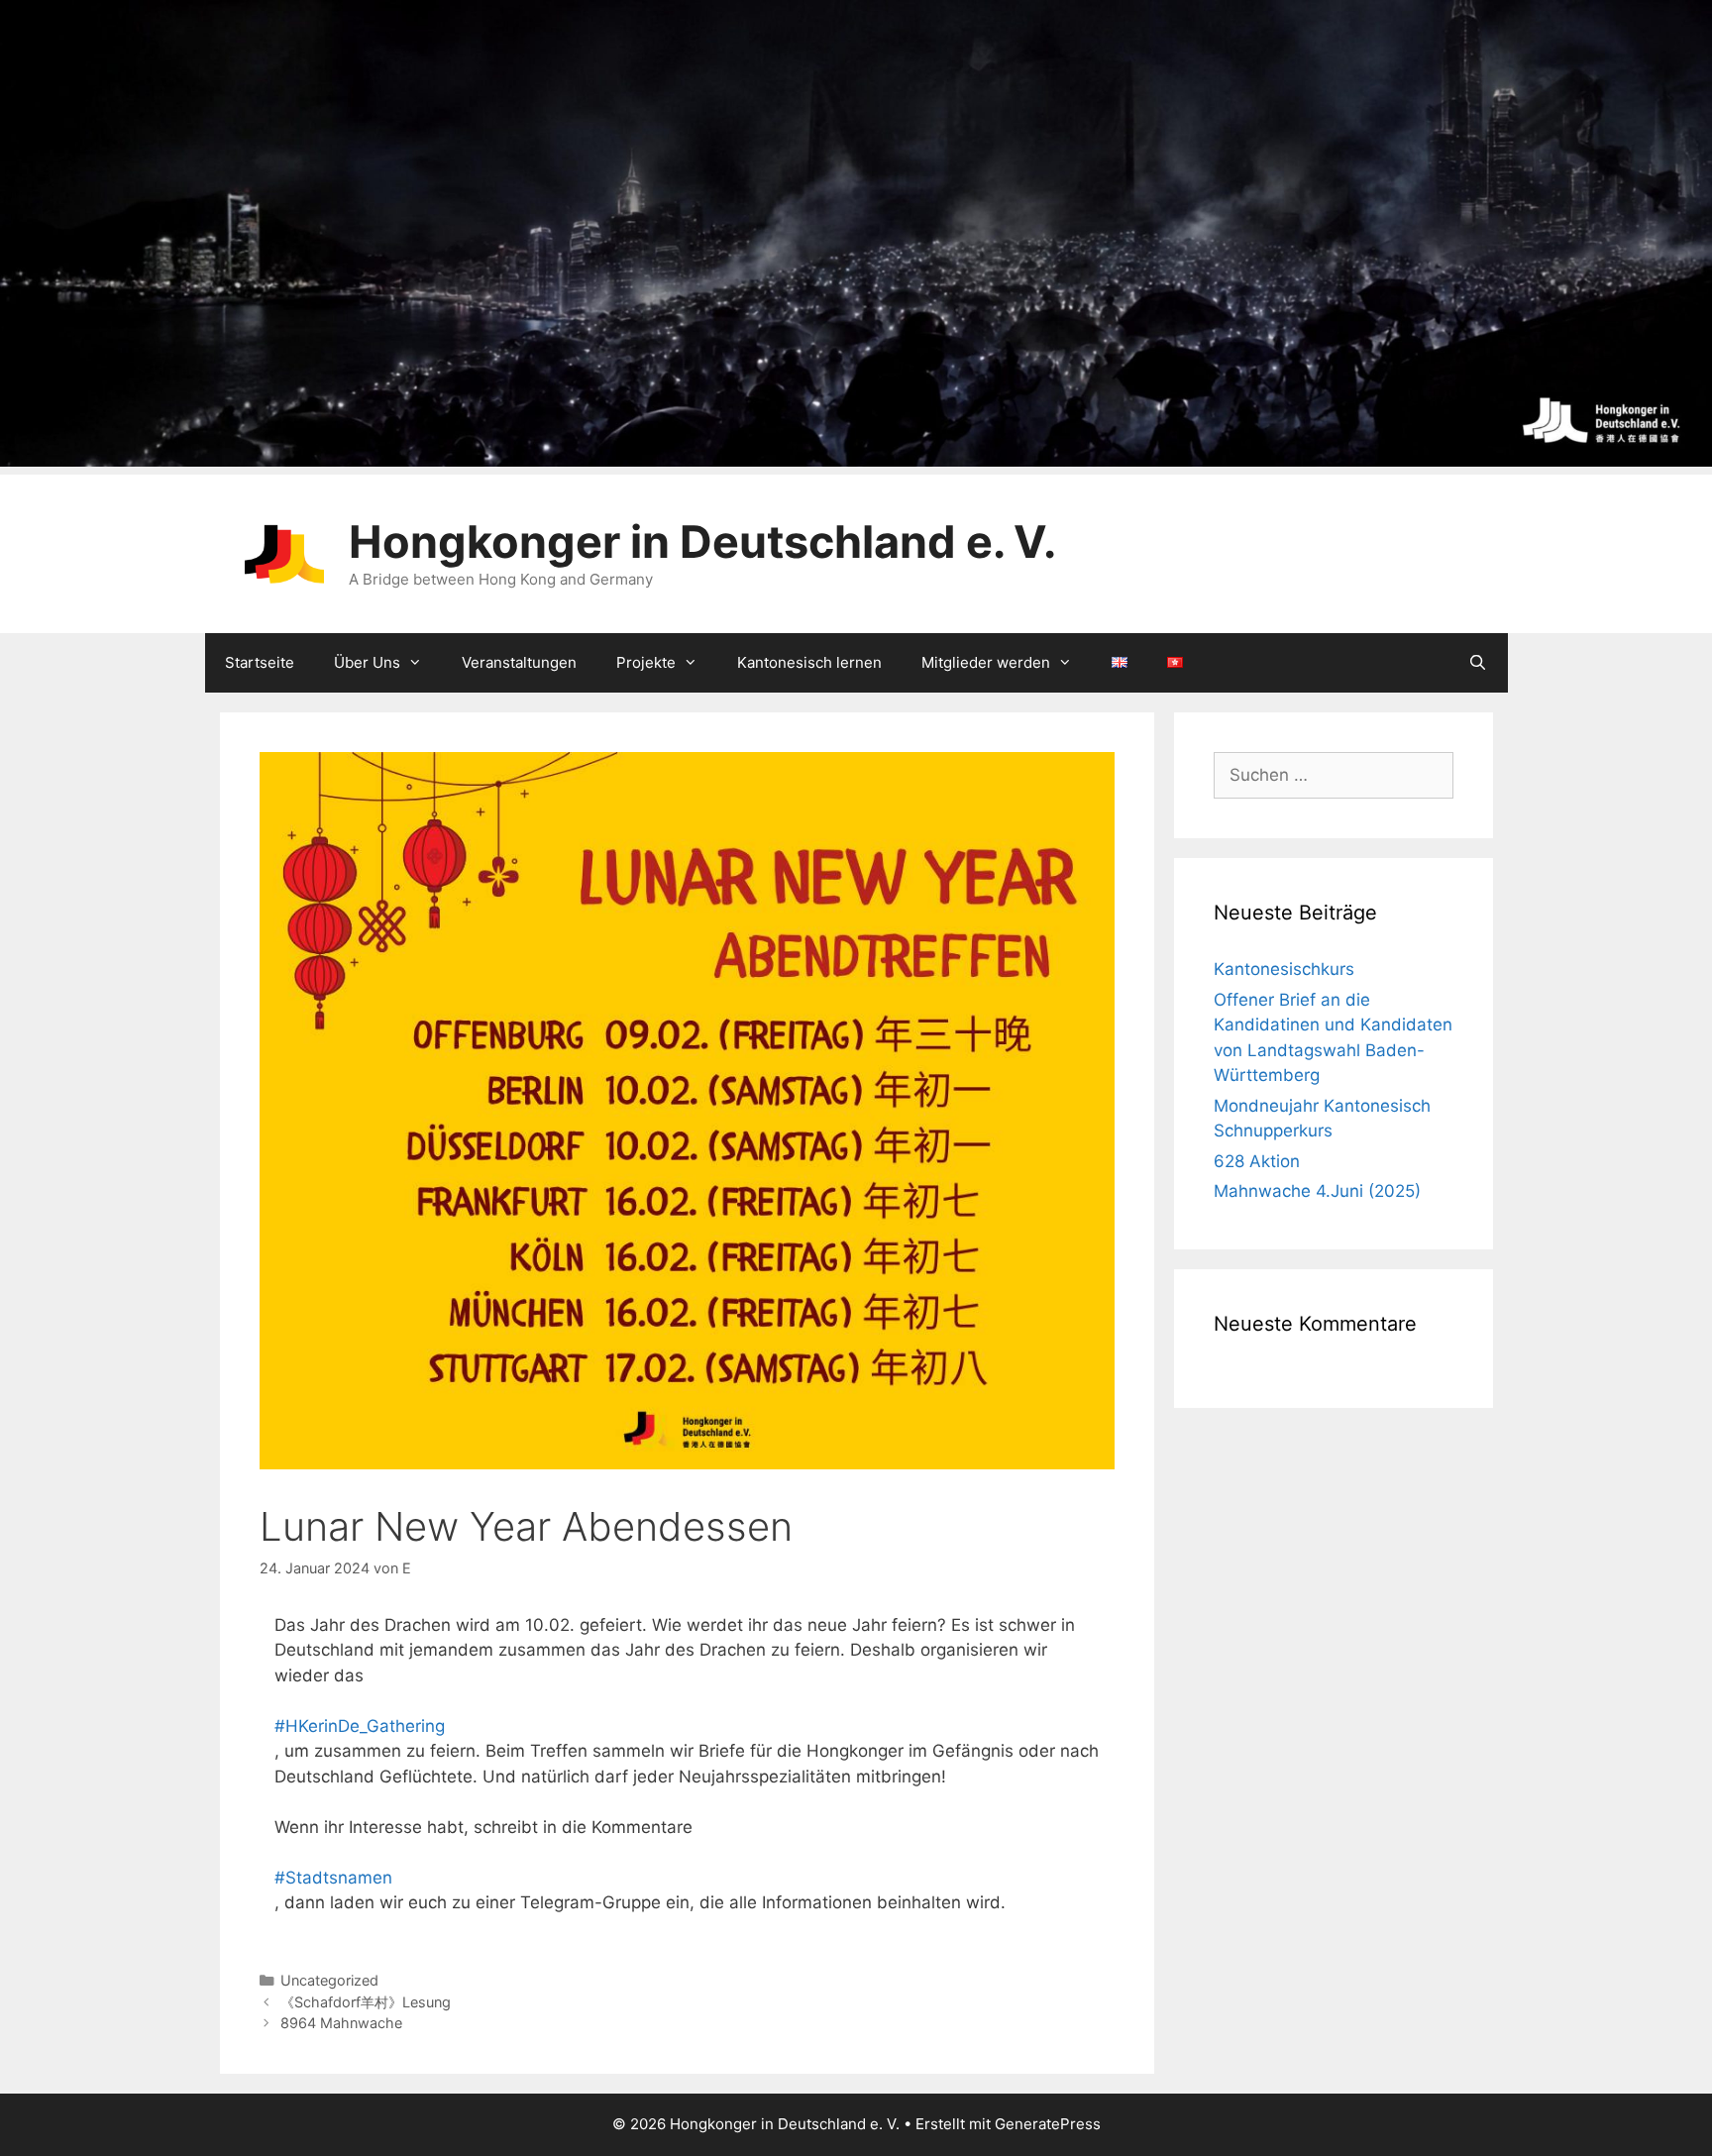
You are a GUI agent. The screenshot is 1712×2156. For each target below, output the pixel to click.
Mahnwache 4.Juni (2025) (1317, 1191)
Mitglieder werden (986, 662)
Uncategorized (329, 1980)
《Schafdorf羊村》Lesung (366, 2002)
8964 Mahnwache (341, 2023)
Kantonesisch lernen (809, 662)
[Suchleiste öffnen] (1478, 663)
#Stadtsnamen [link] (333, 1878)
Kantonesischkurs (1284, 969)
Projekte (646, 662)
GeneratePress (1048, 2124)
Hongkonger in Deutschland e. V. (702, 541)
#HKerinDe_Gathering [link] (360, 1726)
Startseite (260, 662)
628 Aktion (1257, 1161)
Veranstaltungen (519, 662)
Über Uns (367, 662)
